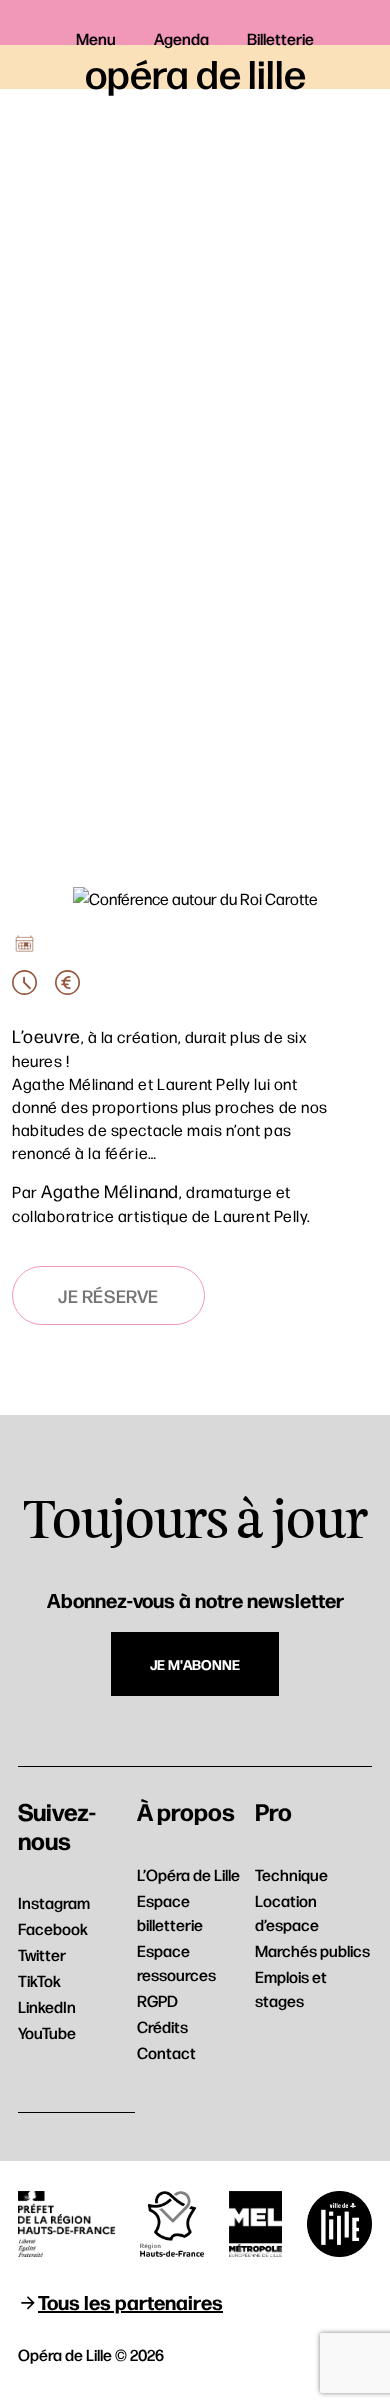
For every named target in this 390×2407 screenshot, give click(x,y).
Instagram (54, 1902)
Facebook (53, 1928)
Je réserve (108, 1295)
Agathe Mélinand (110, 1190)
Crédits (162, 2026)
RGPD (157, 2000)
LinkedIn (47, 2006)
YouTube (47, 2032)
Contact (166, 2052)
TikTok (39, 1980)
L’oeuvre (46, 1035)
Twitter (42, 1954)
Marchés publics (312, 1950)
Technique (291, 1874)
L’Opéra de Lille (188, 1874)
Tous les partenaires (130, 2301)
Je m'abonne (195, 1664)
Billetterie (280, 38)
